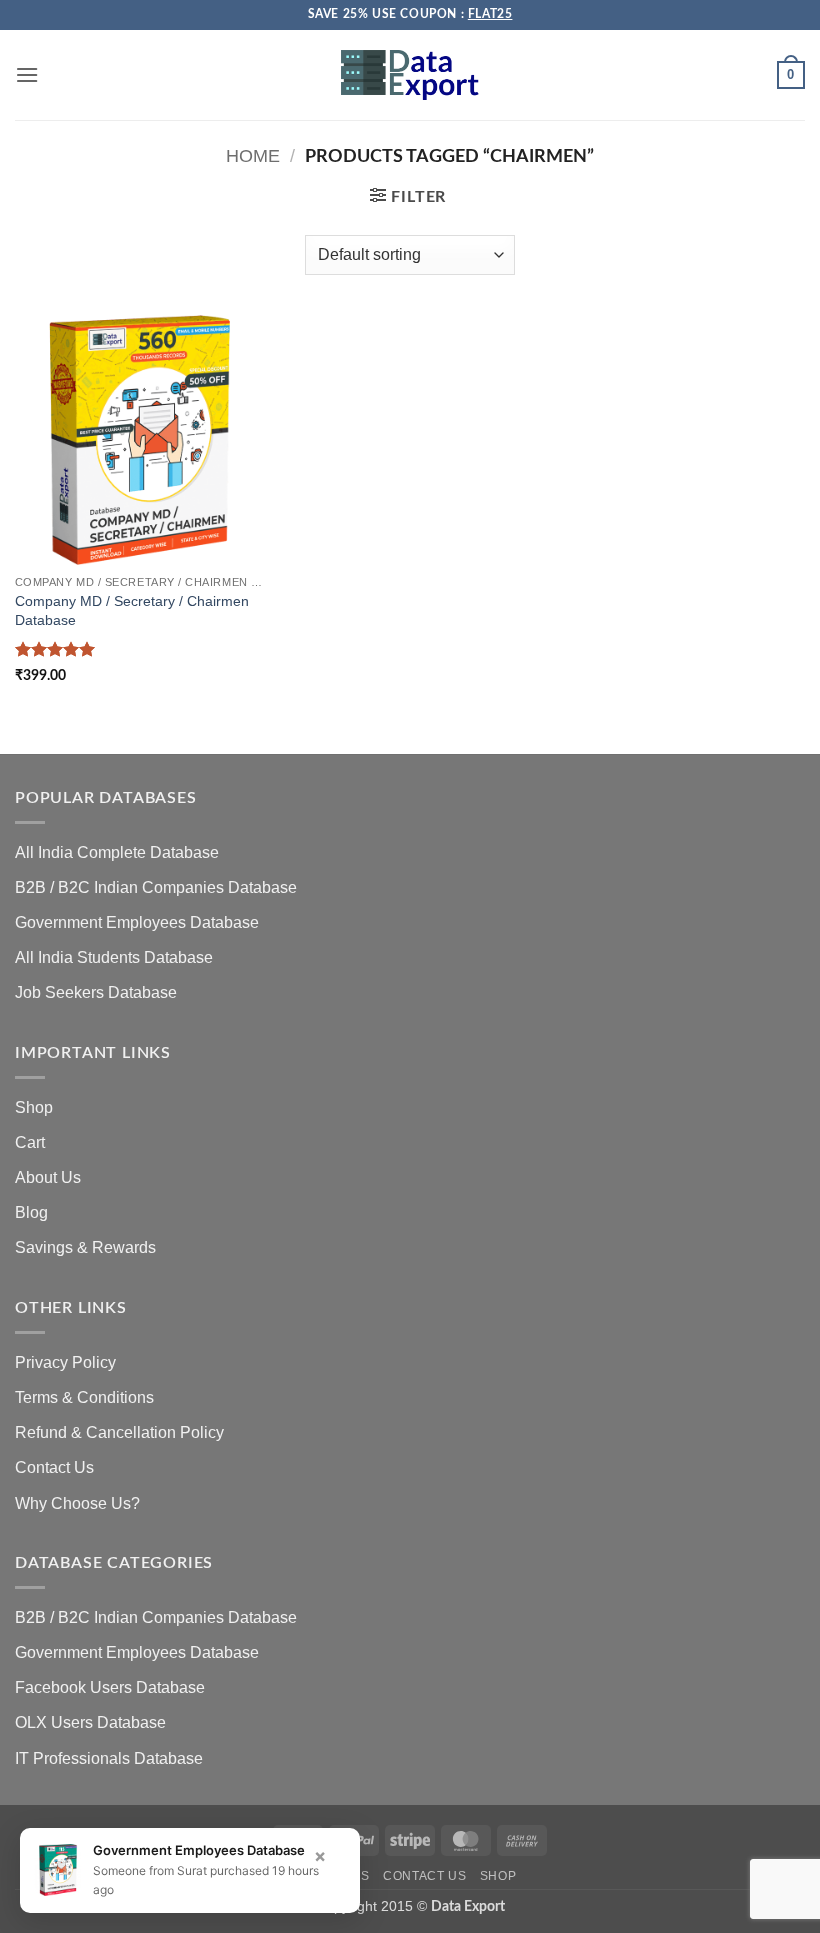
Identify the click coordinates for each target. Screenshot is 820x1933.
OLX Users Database (90, 1722)
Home (253, 155)
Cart (30, 1142)
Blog (31, 1212)
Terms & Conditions (84, 1397)
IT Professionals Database (109, 1758)
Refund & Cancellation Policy (119, 1432)
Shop (34, 1107)
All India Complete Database (117, 852)
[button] (27, 74)
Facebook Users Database (110, 1687)
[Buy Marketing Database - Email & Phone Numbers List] (410, 75)
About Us (48, 1177)
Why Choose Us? (77, 1503)
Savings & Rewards (85, 1247)
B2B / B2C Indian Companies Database (156, 887)
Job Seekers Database (96, 992)
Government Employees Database (137, 922)
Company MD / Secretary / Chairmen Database (132, 610)
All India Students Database (114, 957)
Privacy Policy (65, 1362)
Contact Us (54, 1467)
